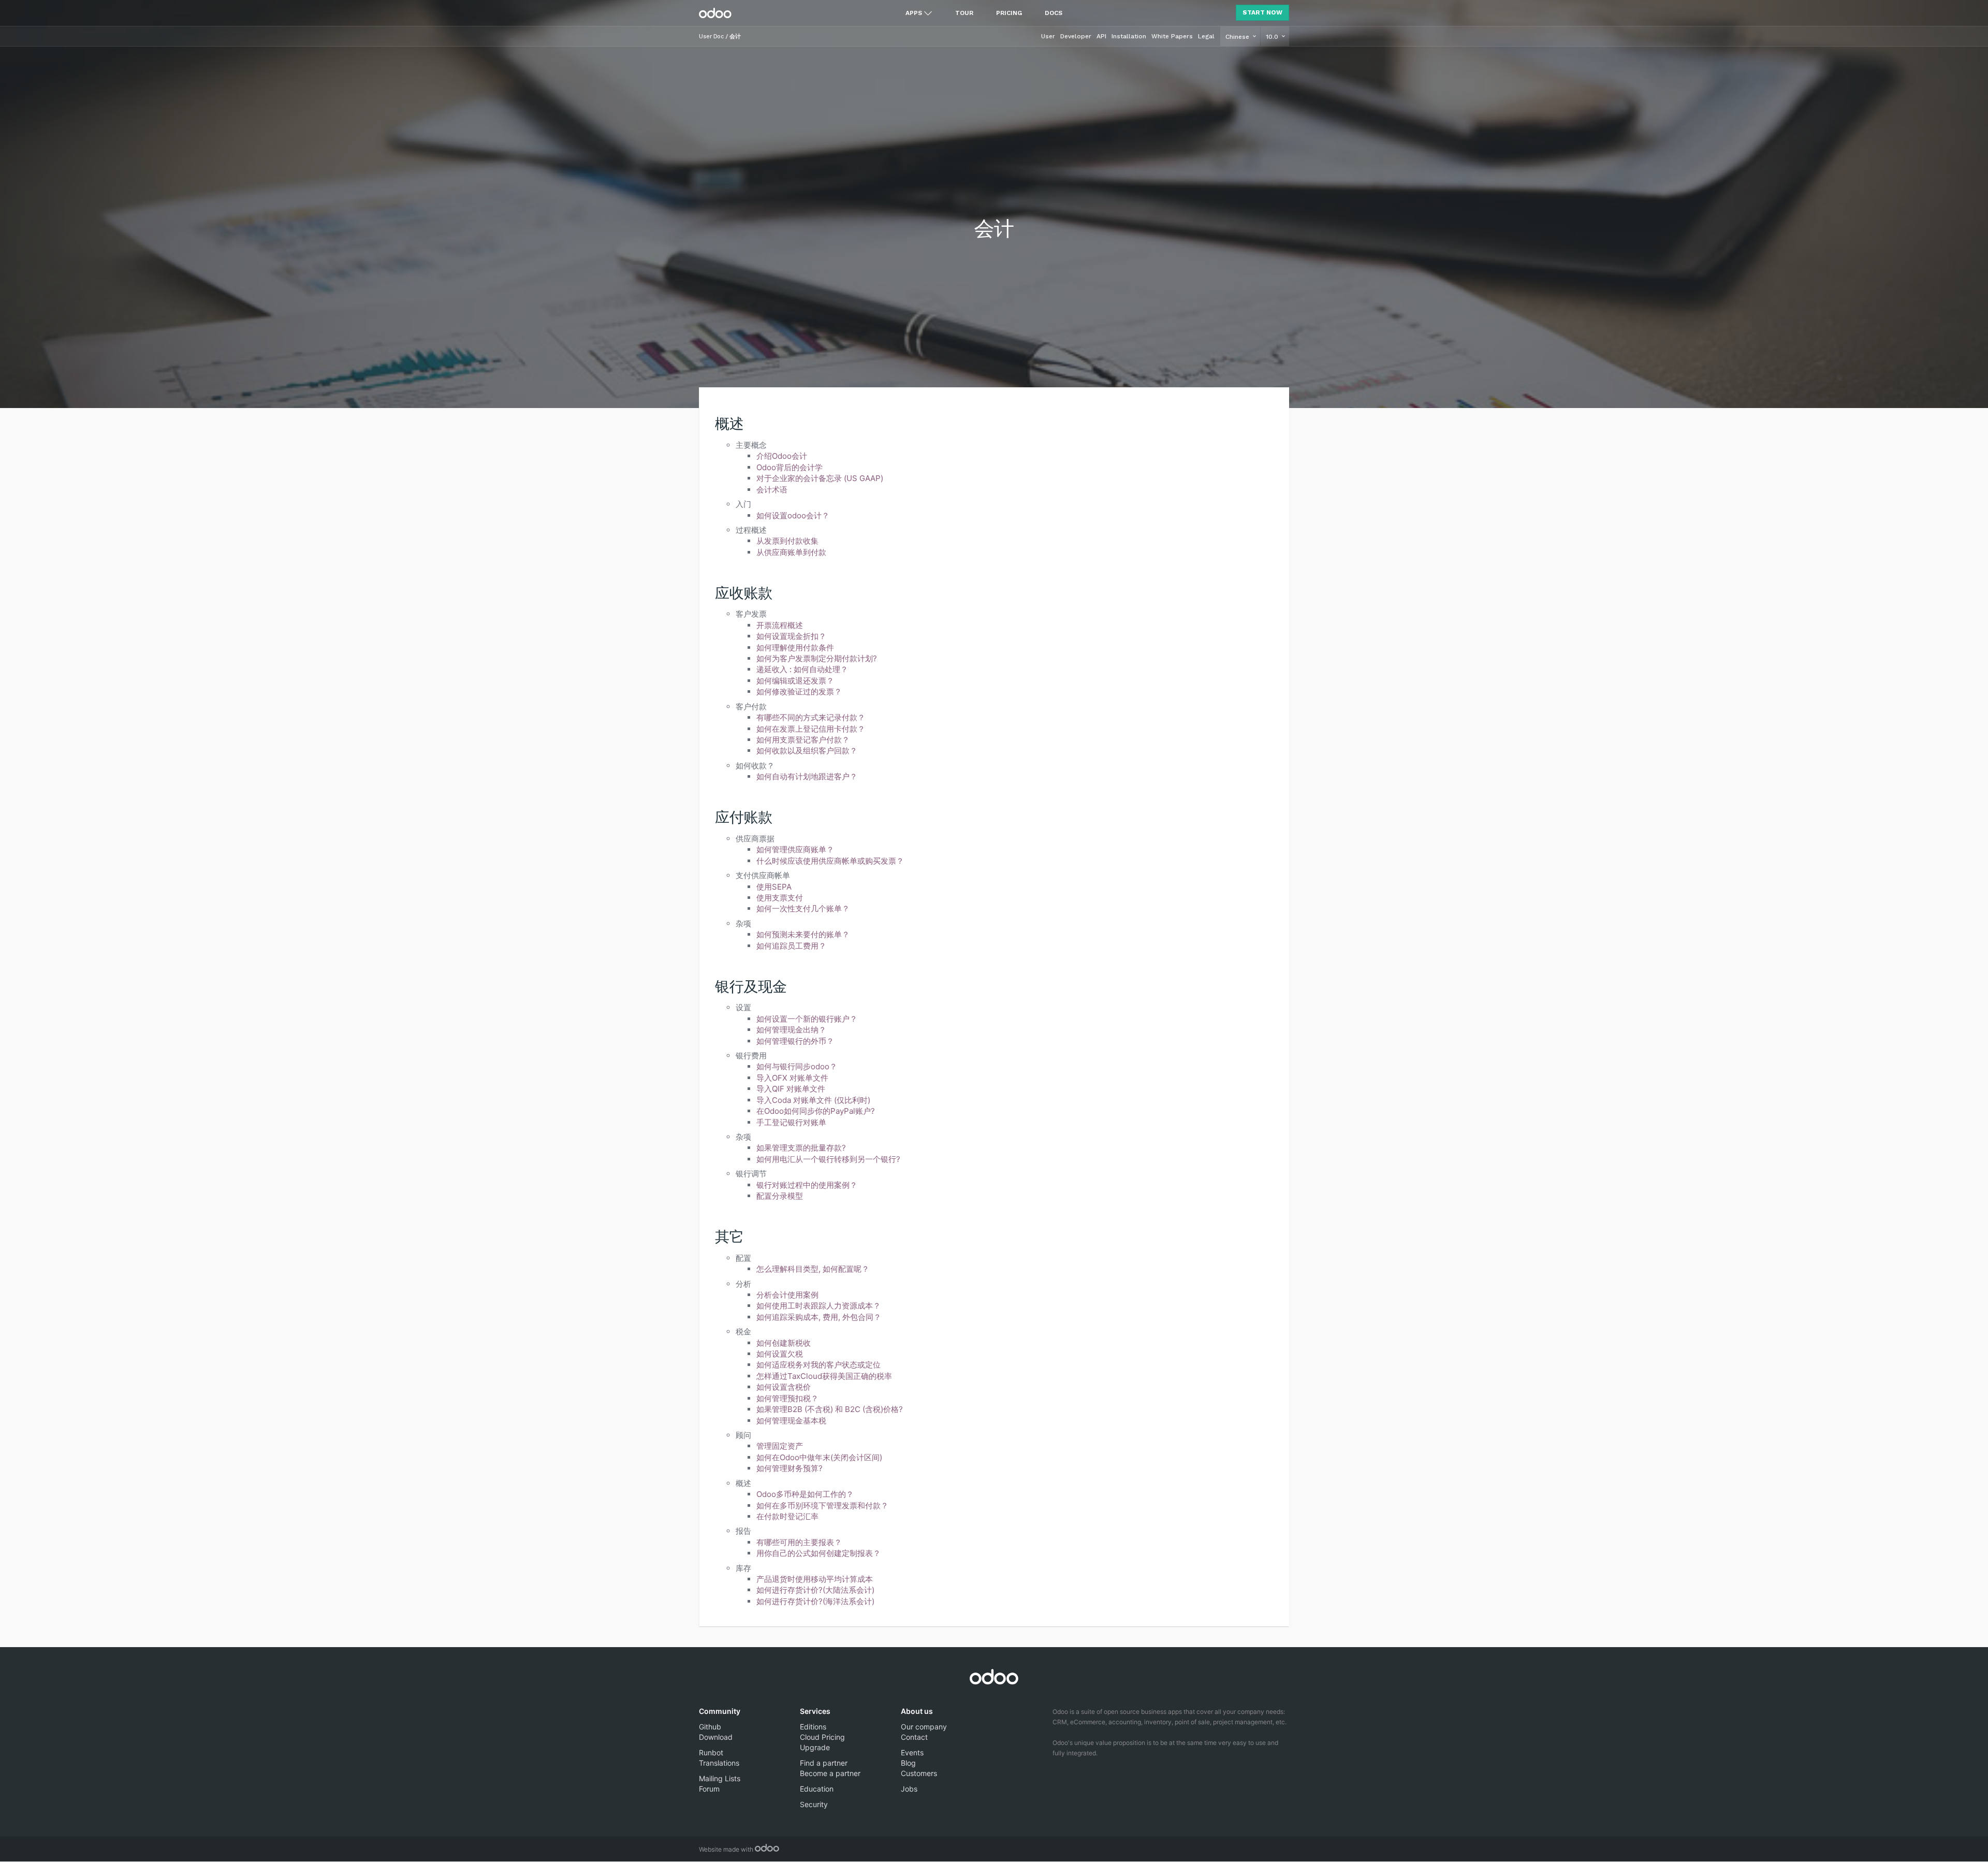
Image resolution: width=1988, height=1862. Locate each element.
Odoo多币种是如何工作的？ (805, 1494)
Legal (1206, 36)
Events (912, 1752)
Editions (813, 1727)
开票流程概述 (780, 625)
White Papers (1172, 36)
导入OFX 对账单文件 (792, 1078)
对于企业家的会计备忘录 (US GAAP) (820, 478)
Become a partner (830, 1773)
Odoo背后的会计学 (790, 467)
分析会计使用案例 (787, 1295)
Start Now (1262, 12)
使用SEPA (774, 887)
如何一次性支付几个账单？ (803, 908)
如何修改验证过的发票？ (799, 692)
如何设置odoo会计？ (793, 515)
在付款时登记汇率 (787, 1516)
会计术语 (772, 490)
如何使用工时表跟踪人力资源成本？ (818, 1306)
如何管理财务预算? (790, 1468)
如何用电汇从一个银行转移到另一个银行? (828, 1159)
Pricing (1009, 13)
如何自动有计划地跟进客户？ (807, 776)
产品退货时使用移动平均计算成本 (815, 1579)
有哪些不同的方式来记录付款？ (811, 717)
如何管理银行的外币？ (795, 1041)
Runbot (711, 1752)
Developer (1076, 36)
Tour (964, 13)
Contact (914, 1737)
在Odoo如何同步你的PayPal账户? (816, 1111)
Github (710, 1727)
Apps (914, 13)
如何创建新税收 (784, 1343)
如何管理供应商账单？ (795, 849)
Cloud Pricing (822, 1737)
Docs (1054, 13)
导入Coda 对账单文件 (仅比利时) (813, 1100)
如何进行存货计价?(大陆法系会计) (815, 1590)
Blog (908, 1763)
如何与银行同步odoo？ (797, 1066)
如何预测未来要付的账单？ (803, 934)
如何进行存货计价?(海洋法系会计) (815, 1601)
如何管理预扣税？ (787, 1398)
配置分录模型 (780, 1196)
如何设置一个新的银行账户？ (807, 1019)
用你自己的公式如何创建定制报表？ (818, 1553)
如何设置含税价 (784, 1387)
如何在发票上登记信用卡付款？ (811, 729)
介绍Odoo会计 (782, 456)
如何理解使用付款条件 (795, 648)
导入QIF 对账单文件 (791, 1089)
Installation (1129, 36)
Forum (709, 1789)
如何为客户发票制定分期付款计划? (817, 658)
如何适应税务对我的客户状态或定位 (818, 1365)
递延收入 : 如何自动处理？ (802, 669)
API (1101, 36)
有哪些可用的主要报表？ (799, 1542)
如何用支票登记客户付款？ (803, 740)
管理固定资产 (780, 1446)
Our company (924, 1727)
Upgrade (815, 1747)
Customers (919, 1773)
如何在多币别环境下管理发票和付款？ (822, 1505)
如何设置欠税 (780, 1354)
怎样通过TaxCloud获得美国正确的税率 (824, 1376)
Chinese (1238, 37)
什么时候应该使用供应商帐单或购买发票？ (830, 861)
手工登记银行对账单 (791, 1122)
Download (716, 1737)
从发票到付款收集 (787, 541)
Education (817, 1789)
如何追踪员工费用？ (791, 946)
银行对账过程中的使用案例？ (807, 1185)
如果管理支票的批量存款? (801, 1148)
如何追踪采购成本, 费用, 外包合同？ (819, 1317)
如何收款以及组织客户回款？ (807, 751)
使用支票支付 (780, 898)
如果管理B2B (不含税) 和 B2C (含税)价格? (830, 1409)
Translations (719, 1763)
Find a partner (824, 1763)
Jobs (909, 1789)
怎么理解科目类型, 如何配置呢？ (813, 1269)
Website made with (727, 1849)
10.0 (1273, 37)
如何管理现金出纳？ (791, 1030)
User (1048, 36)
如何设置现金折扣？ (791, 636)
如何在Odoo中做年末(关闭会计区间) (819, 1457)
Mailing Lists (720, 1778)
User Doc (711, 37)
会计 (735, 37)
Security (814, 1804)
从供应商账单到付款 (791, 552)
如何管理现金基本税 (791, 1421)
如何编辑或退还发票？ (795, 681)
